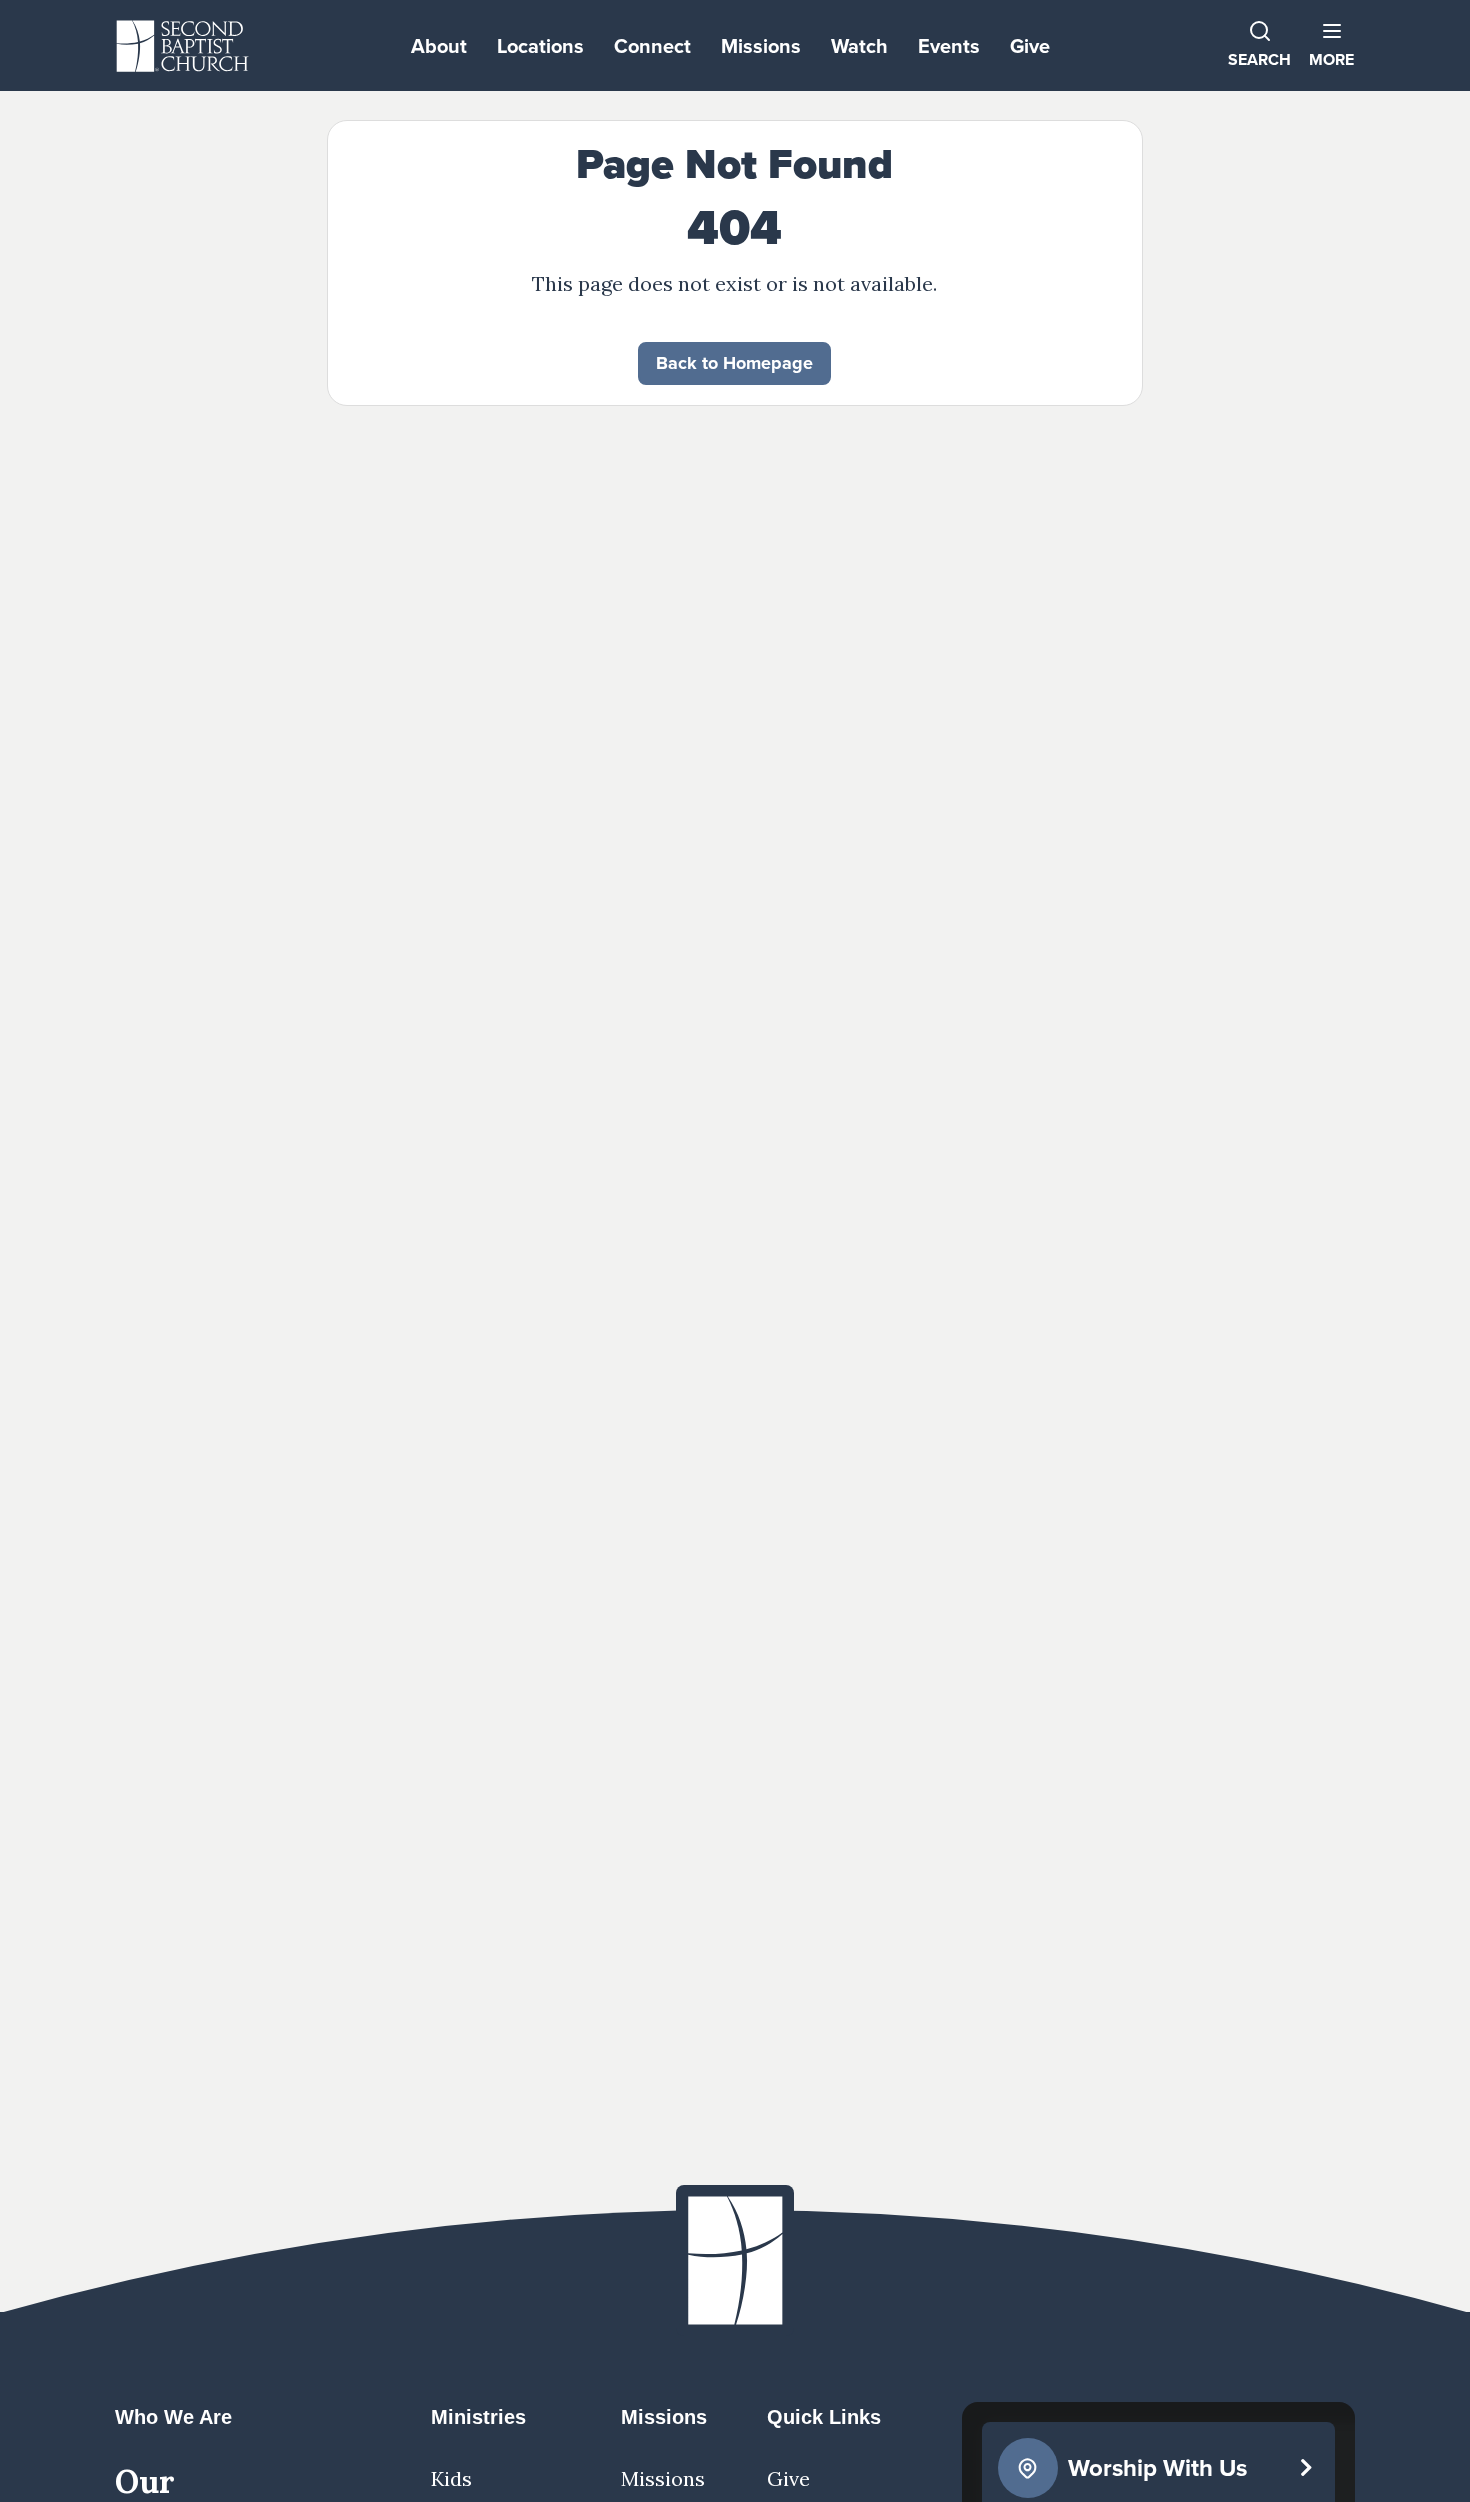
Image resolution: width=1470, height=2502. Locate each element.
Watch (859, 45)
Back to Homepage (734, 363)
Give (1030, 45)
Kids (451, 2478)
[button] (1331, 45)
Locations (540, 45)
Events (949, 45)
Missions (761, 45)
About (439, 45)
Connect (652, 45)
